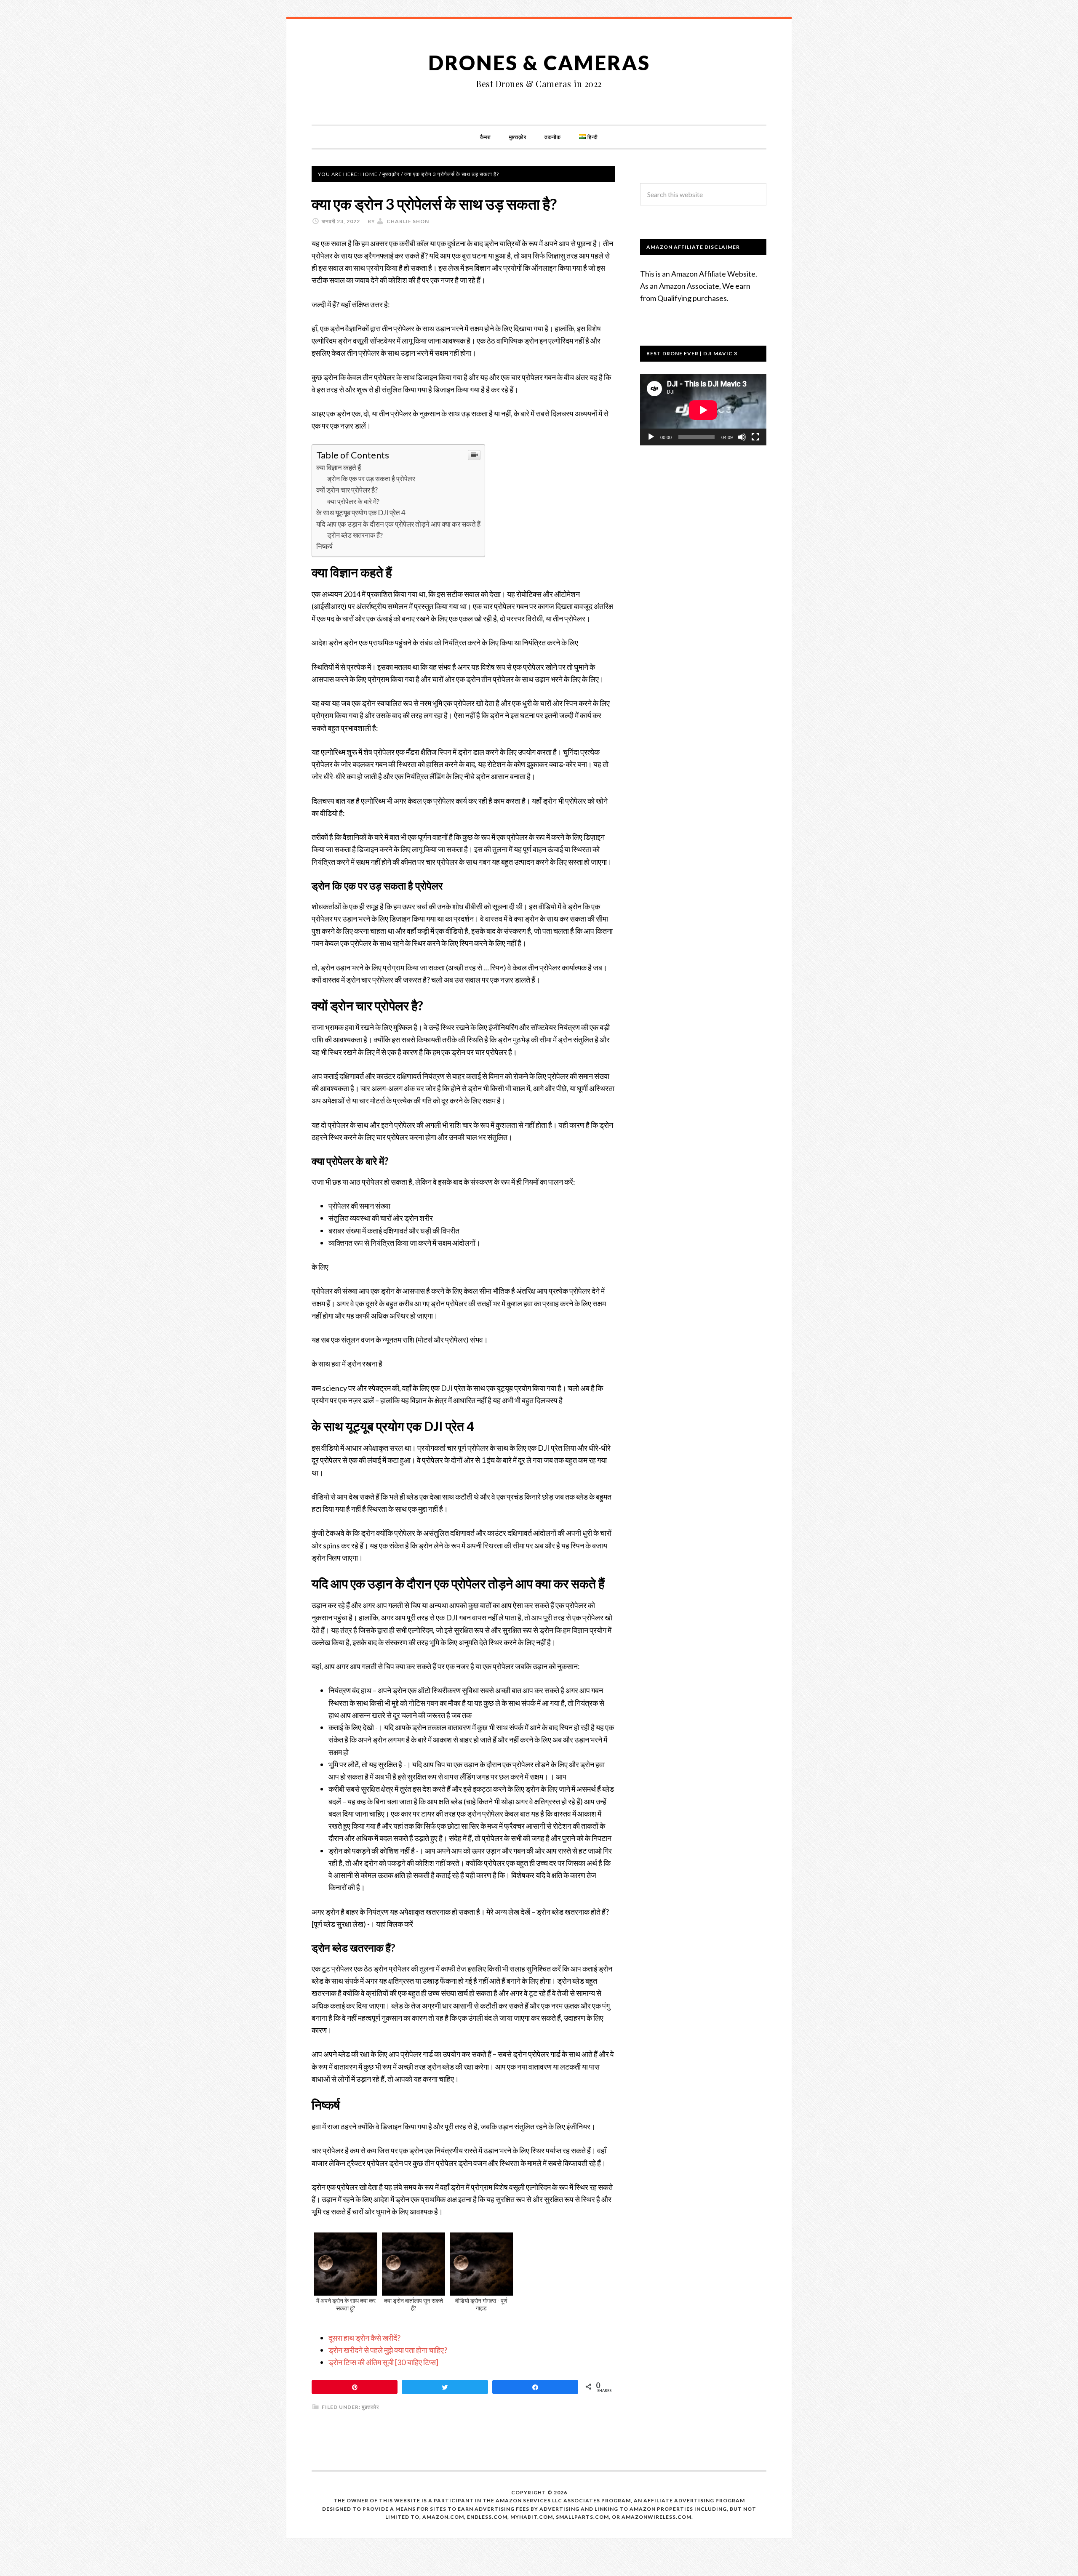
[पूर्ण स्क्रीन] (755, 437)
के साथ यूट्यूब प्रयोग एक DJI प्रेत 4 (361, 513)
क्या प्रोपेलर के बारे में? (353, 501)
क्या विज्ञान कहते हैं (339, 468)
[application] (703, 410)
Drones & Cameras (539, 63)
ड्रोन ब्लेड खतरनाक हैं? (355, 535)
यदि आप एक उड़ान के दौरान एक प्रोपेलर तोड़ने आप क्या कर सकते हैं (398, 524)
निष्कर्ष (324, 546)
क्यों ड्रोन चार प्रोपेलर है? (347, 490)
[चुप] (742, 437)
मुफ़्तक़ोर (370, 2407)
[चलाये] (651, 437)
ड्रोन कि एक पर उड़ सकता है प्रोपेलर (371, 478)
